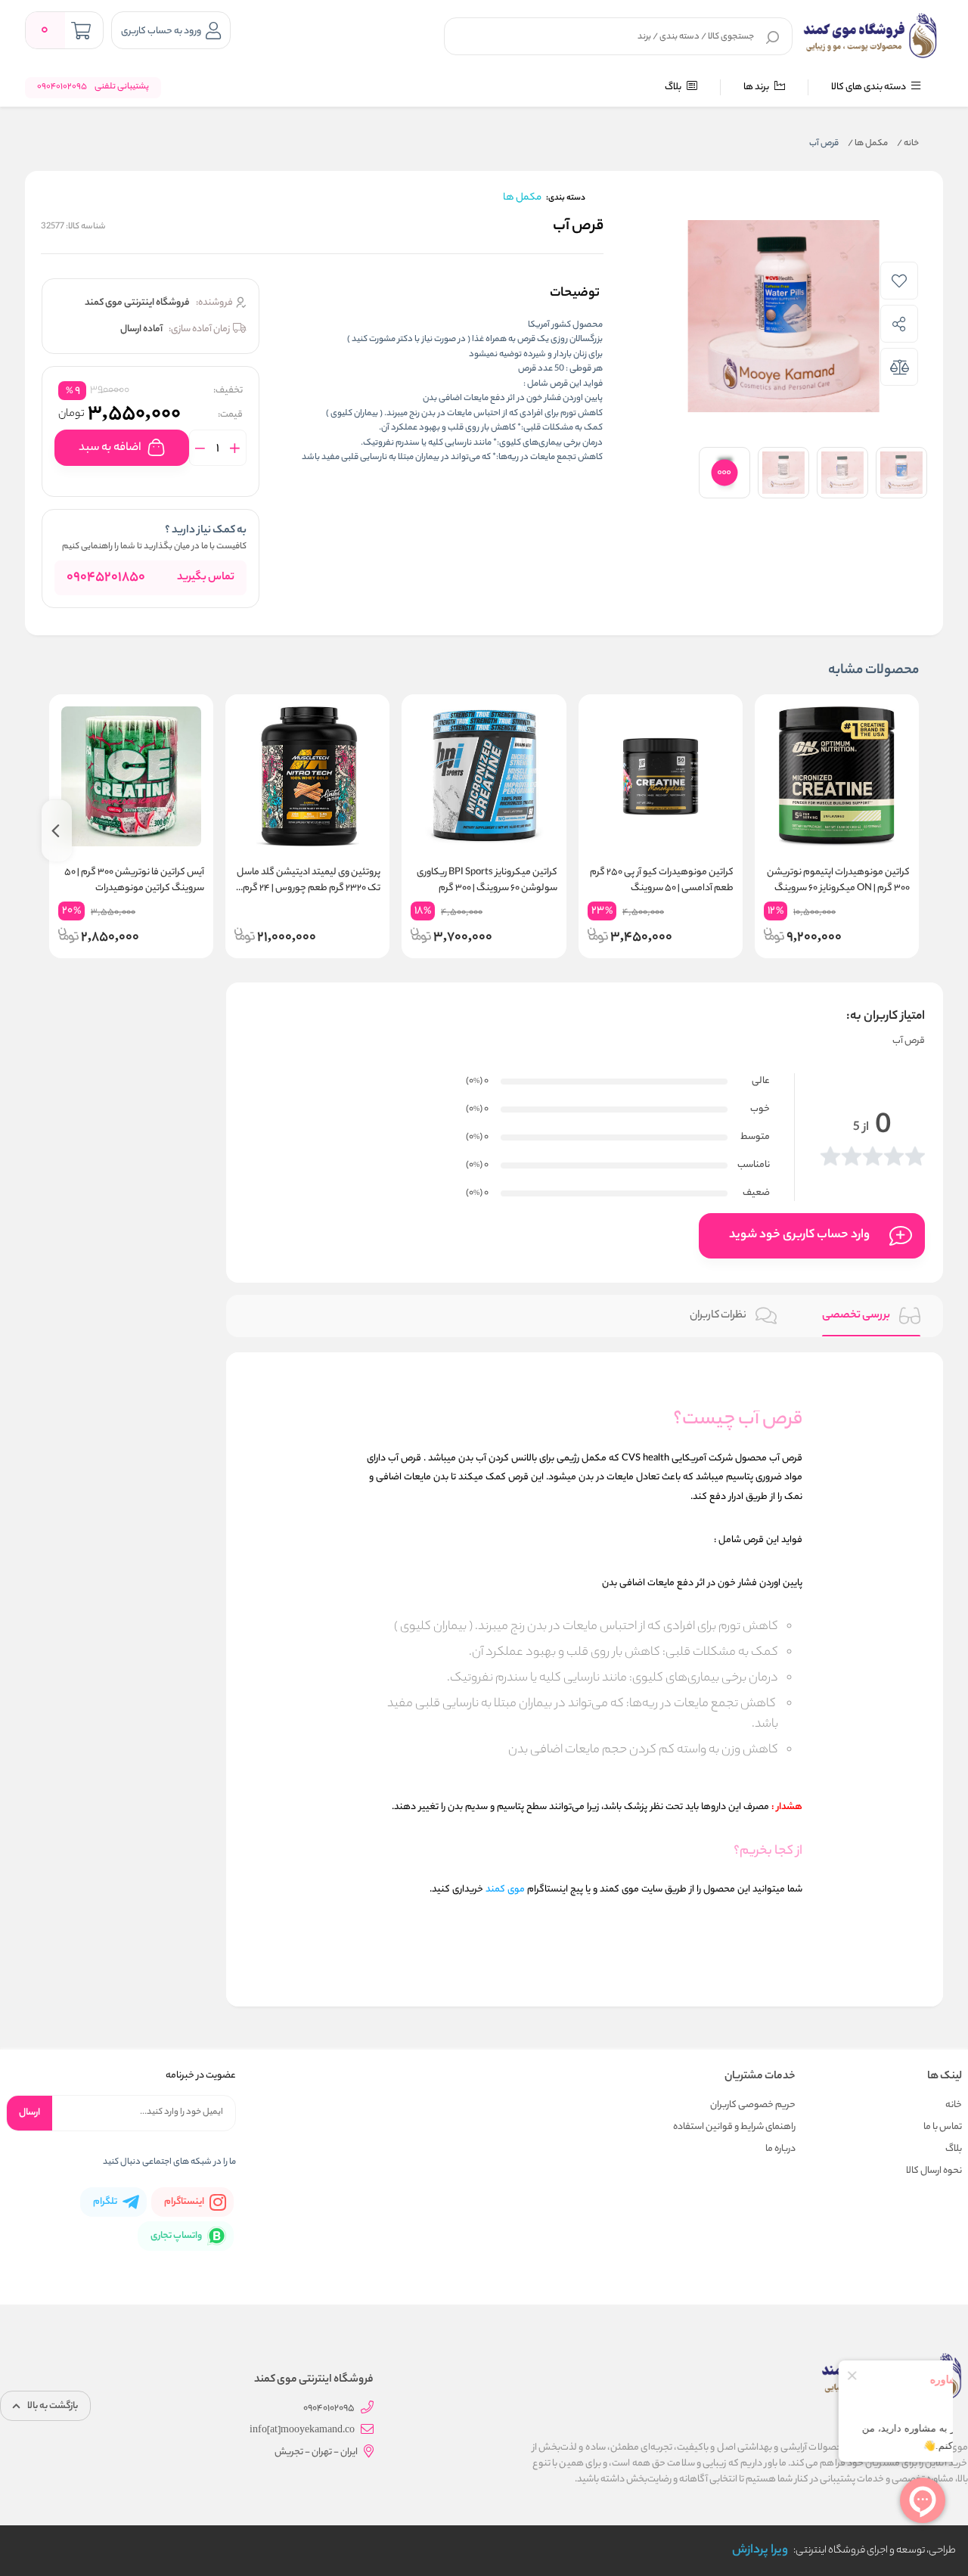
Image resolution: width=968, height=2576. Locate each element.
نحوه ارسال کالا (934, 2171)
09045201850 (106, 578)
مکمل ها (868, 144)
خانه (908, 144)
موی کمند (505, 1890)
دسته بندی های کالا (869, 87)
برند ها (757, 87)
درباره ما (780, 2149)
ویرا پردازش (760, 2551)
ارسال (29, 2113)
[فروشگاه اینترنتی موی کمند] (871, 36)
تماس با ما (943, 2127)
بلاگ (674, 87)
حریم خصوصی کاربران (753, 2105)
